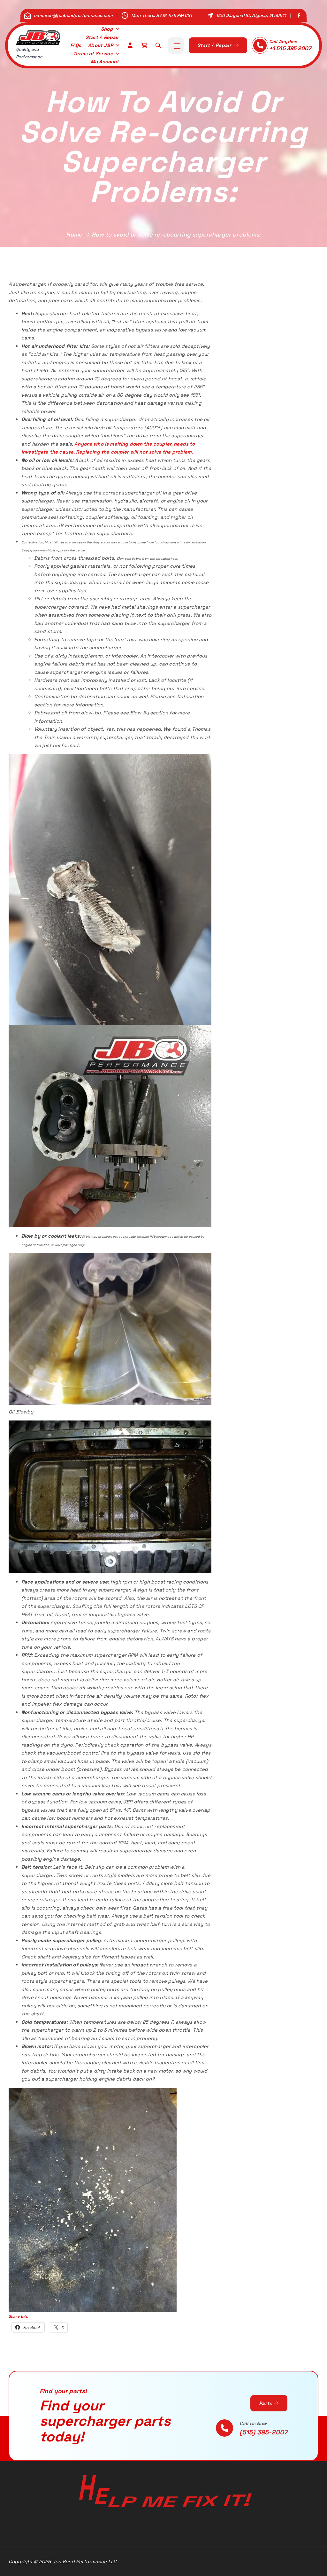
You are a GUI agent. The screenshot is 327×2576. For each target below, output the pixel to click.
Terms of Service (93, 54)
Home (74, 234)
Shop (107, 29)
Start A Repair (102, 37)
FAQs (76, 45)
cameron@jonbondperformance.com (73, 16)
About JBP (100, 45)
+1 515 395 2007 (290, 48)
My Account (105, 62)
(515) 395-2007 (263, 2432)
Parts (266, 2403)
